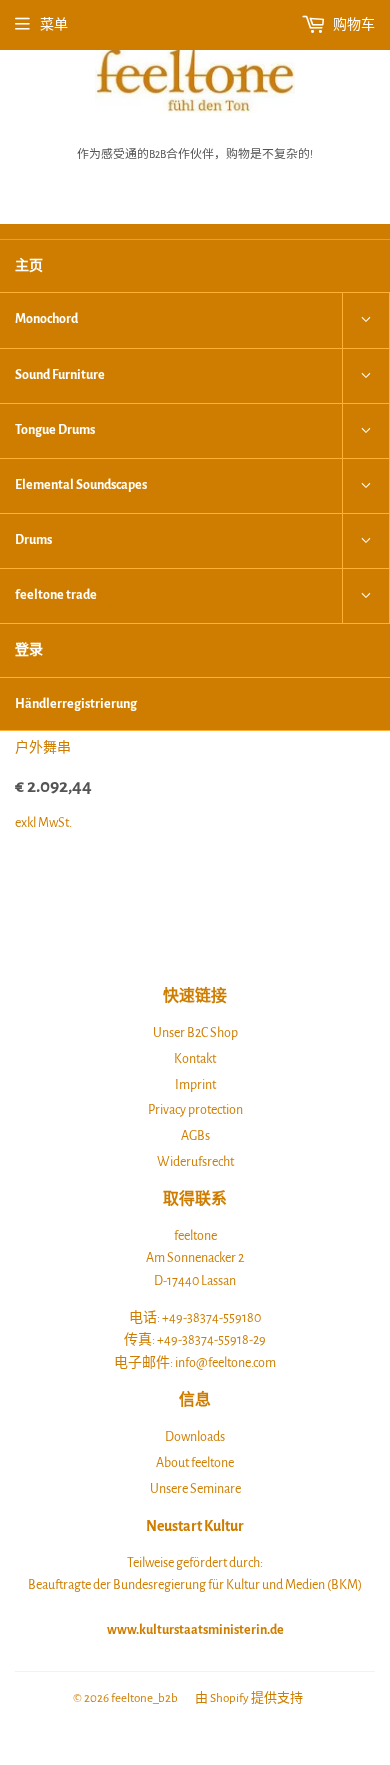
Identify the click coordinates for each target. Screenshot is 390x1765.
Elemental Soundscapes (81, 485)
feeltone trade (56, 595)
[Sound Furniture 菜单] (366, 376)
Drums (33, 540)
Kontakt (195, 1059)
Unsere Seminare (195, 1489)
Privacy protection (195, 1110)
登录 (29, 650)
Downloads (195, 1437)
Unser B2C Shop (195, 1033)
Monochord (46, 319)
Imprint (195, 1085)
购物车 (353, 25)
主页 (29, 266)
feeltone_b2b (144, 1698)
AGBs (195, 1136)
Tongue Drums (55, 430)
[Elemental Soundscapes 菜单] (366, 486)
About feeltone (195, 1463)
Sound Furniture (60, 375)
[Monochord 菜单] (366, 320)
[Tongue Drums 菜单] (366, 431)
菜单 (54, 25)
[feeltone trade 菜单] (366, 596)
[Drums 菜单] (366, 541)
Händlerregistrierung (76, 704)
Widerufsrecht (195, 1162)
